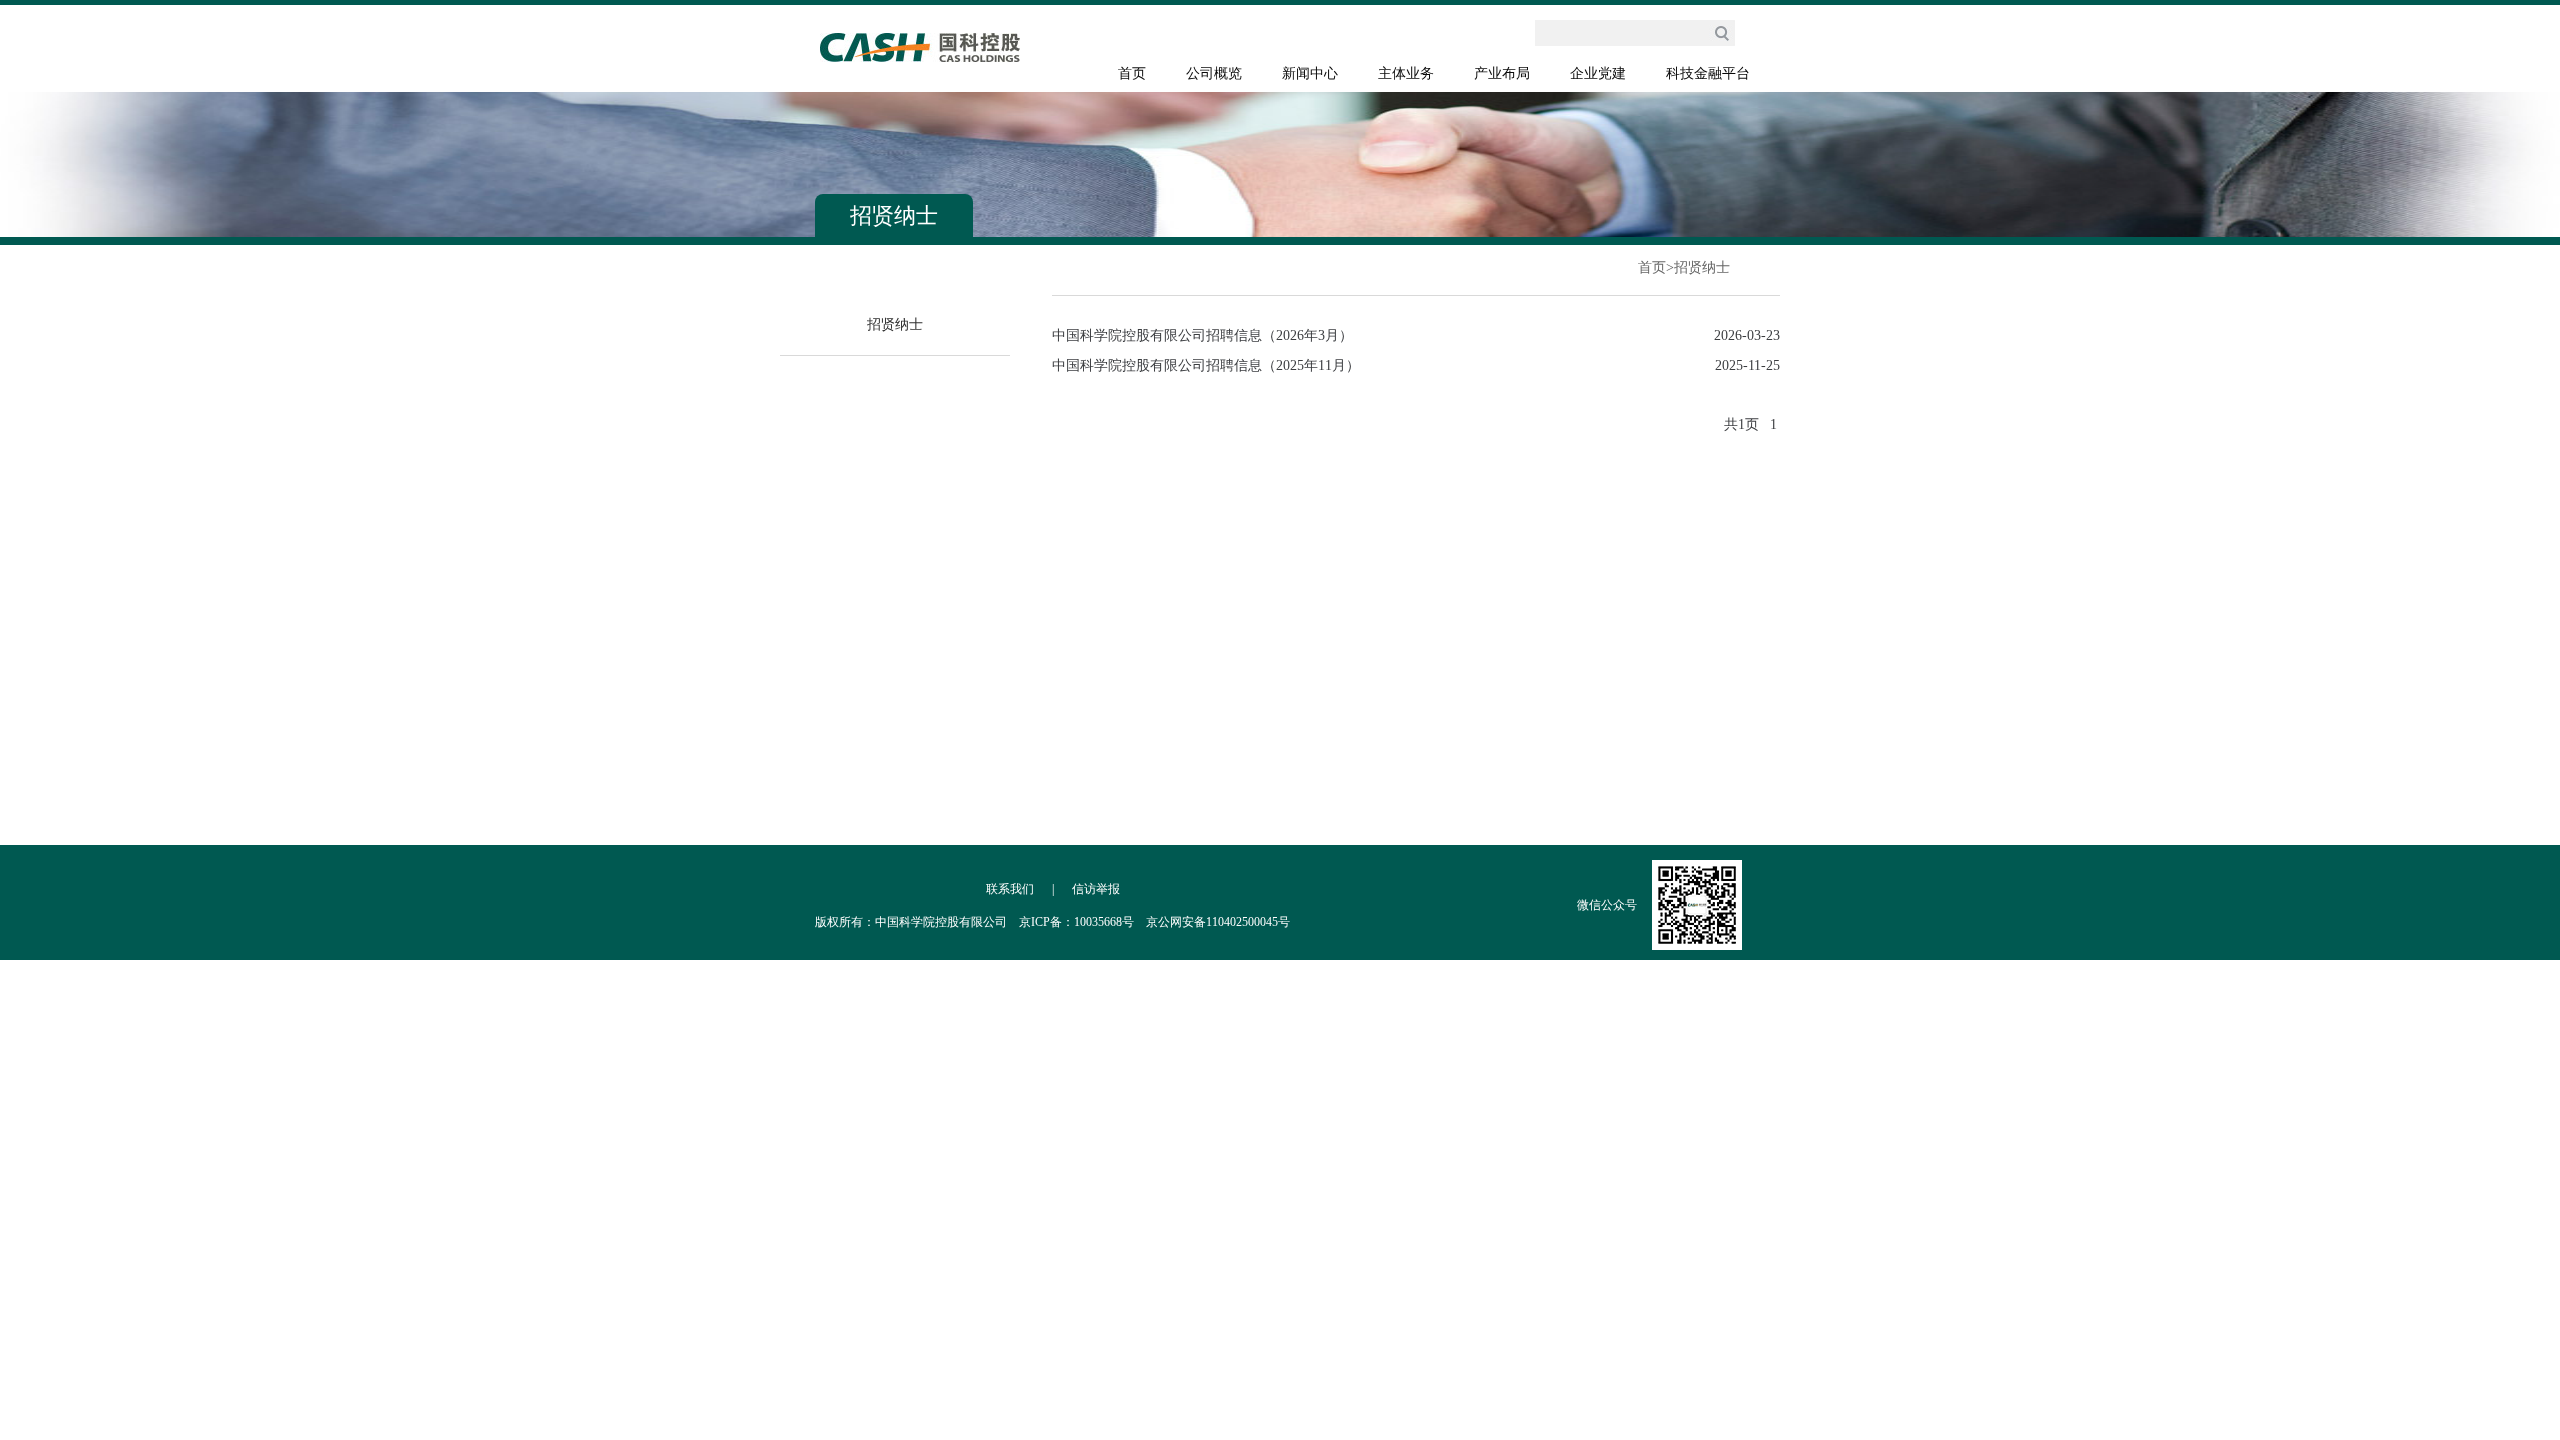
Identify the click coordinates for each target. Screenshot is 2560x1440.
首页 (1132, 73)
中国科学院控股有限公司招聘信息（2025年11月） (1206, 365)
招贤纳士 (1702, 267)
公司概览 (1214, 73)
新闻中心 (1310, 73)
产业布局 (1502, 73)
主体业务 (1406, 73)
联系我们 (1010, 889)
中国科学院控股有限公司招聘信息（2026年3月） (1202, 335)
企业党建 (1598, 73)
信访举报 (1096, 889)
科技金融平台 (1708, 73)
